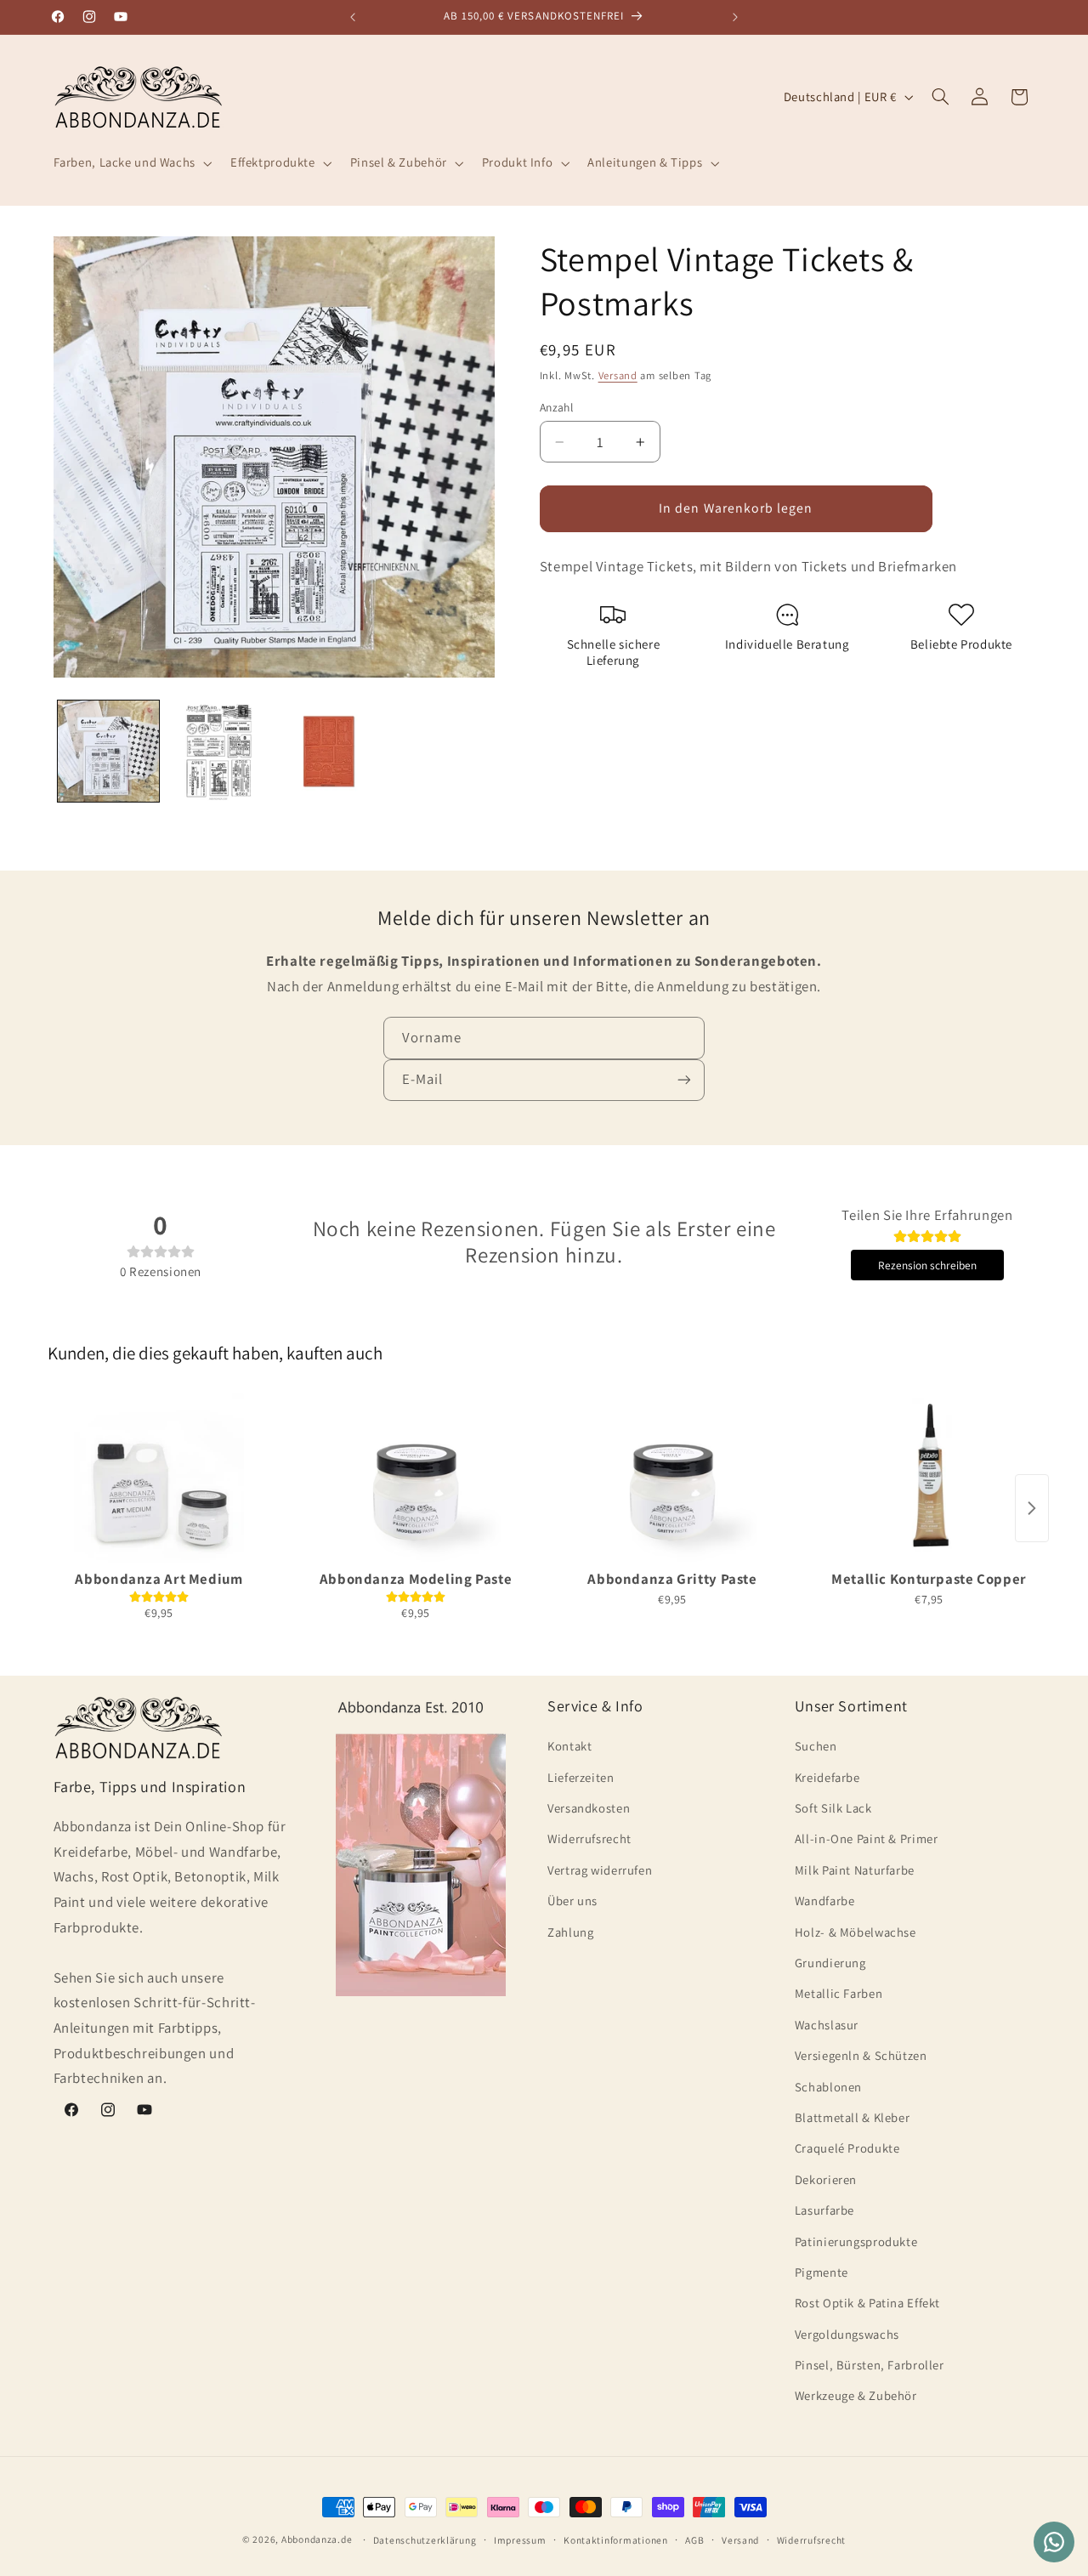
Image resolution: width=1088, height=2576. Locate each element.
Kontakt (569, 1746)
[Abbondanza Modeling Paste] (416, 1478)
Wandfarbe (825, 1901)
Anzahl (557, 406)
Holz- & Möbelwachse (856, 1932)
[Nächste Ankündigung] (735, 17)
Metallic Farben (839, 1993)
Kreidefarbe (827, 1777)
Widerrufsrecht (589, 1838)
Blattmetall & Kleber (853, 2117)
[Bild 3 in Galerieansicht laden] (329, 751)
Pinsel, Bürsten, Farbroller (870, 2365)
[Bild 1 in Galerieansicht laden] (108, 751)
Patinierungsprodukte (856, 2241)
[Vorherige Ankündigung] (353, 17)
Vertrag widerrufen (600, 1870)
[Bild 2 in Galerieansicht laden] (218, 751)
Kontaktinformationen (616, 2540)
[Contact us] (1054, 2542)
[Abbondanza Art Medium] (159, 1478)
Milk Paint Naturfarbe (855, 1870)
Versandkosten (589, 1808)
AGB (694, 2540)
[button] (131, 163)
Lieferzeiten (581, 1777)
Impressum (520, 2540)
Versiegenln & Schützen (861, 2055)
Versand (618, 375)
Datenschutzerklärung (425, 2540)
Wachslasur (827, 2025)
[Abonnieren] (684, 1080)
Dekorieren (826, 2179)
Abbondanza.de (317, 2539)
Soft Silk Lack (833, 1808)
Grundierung (830, 1963)
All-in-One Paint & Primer (867, 1838)
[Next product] (1032, 1508)
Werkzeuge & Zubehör (856, 2395)
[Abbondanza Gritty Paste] (672, 1478)
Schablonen (828, 2087)
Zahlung (570, 1932)
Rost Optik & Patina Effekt (867, 2303)
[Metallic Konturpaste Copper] (929, 1478)
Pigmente (822, 2272)
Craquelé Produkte (847, 2148)
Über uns (572, 1901)
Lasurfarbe (824, 2210)
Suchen (816, 1746)
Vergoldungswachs (847, 2334)
